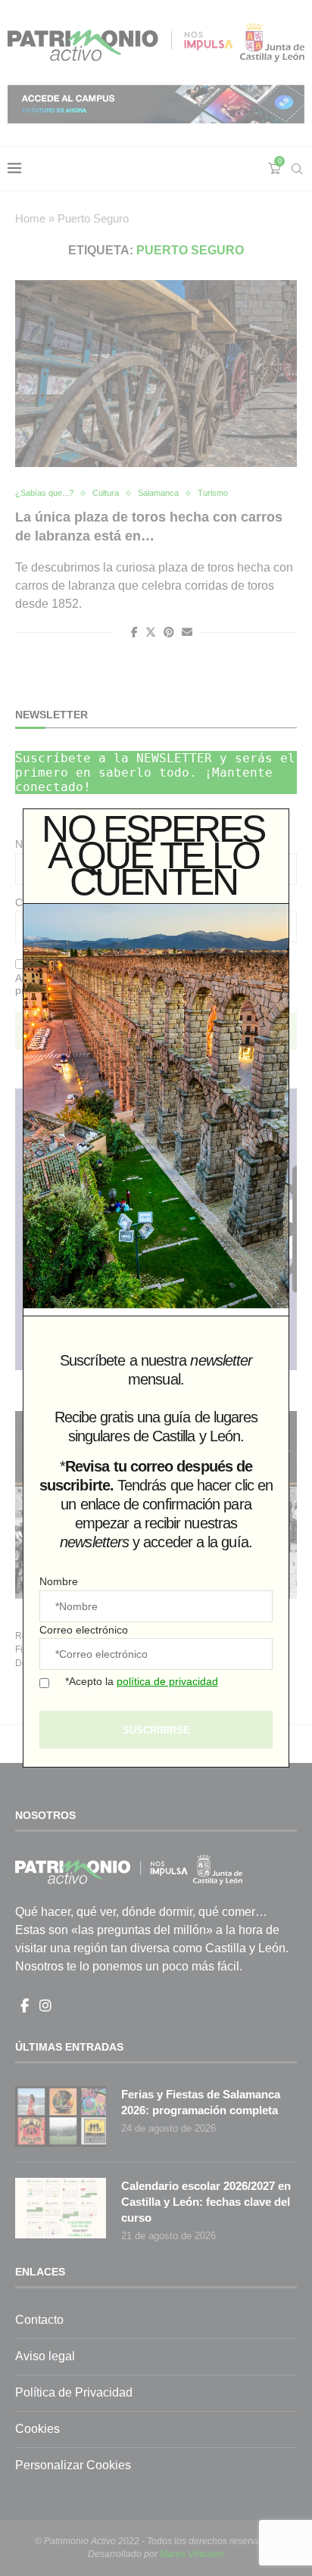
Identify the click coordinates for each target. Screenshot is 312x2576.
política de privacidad (167, 1681)
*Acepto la (142, 1681)
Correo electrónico (84, 1630)
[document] (156, 1288)
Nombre (59, 1581)
